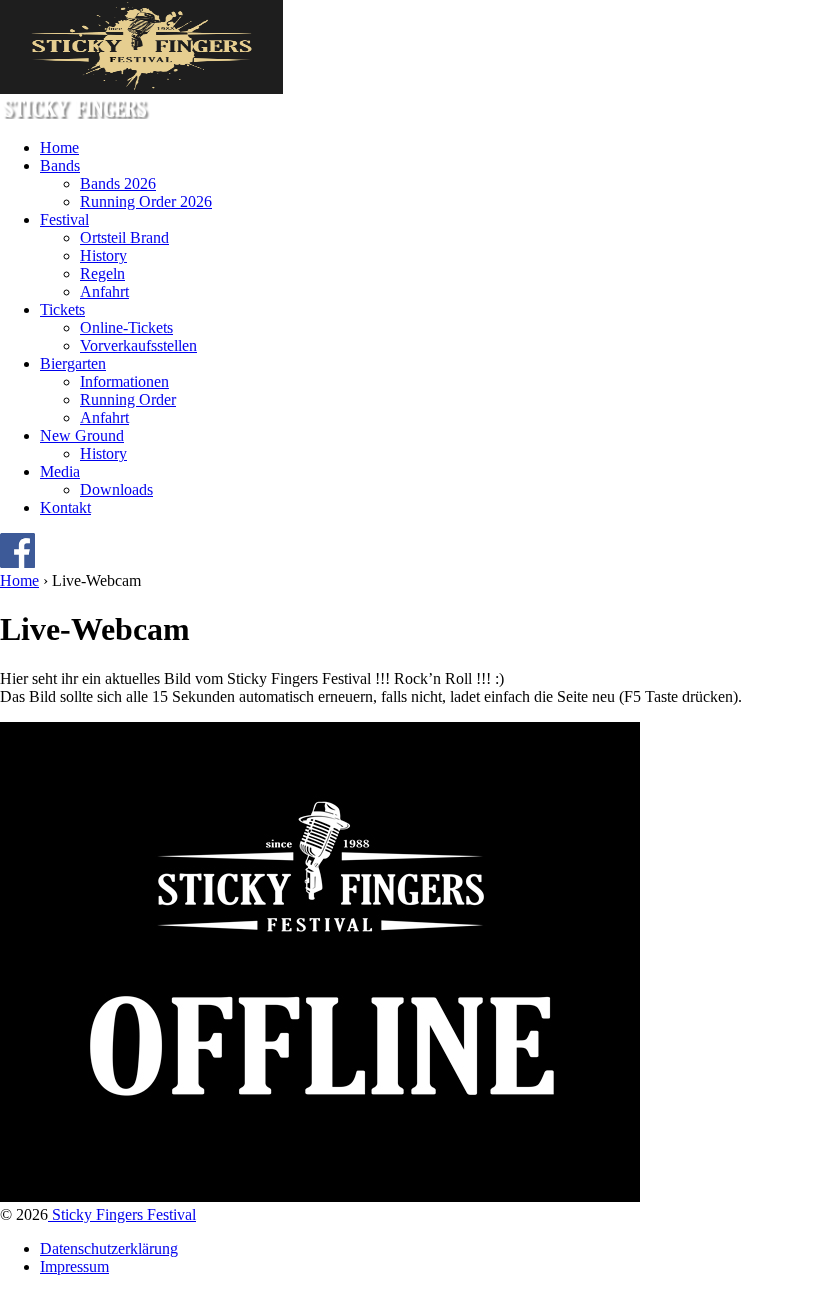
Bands (60, 165)
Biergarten (73, 363)
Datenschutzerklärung (109, 1248)
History (103, 255)
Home (59, 147)
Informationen (124, 381)
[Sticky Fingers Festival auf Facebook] (17, 562)
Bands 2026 (118, 183)
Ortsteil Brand (124, 237)
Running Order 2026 (146, 201)
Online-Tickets (126, 327)
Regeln (102, 273)
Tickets (62, 309)
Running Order (128, 399)
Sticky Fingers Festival (122, 1214)
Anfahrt (104, 291)
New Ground (82, 435)
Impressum (74, 1266)
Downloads (116, 489)
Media (60, 471)
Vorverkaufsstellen (138, 345)
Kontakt (65, 507)
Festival (64, 219)
